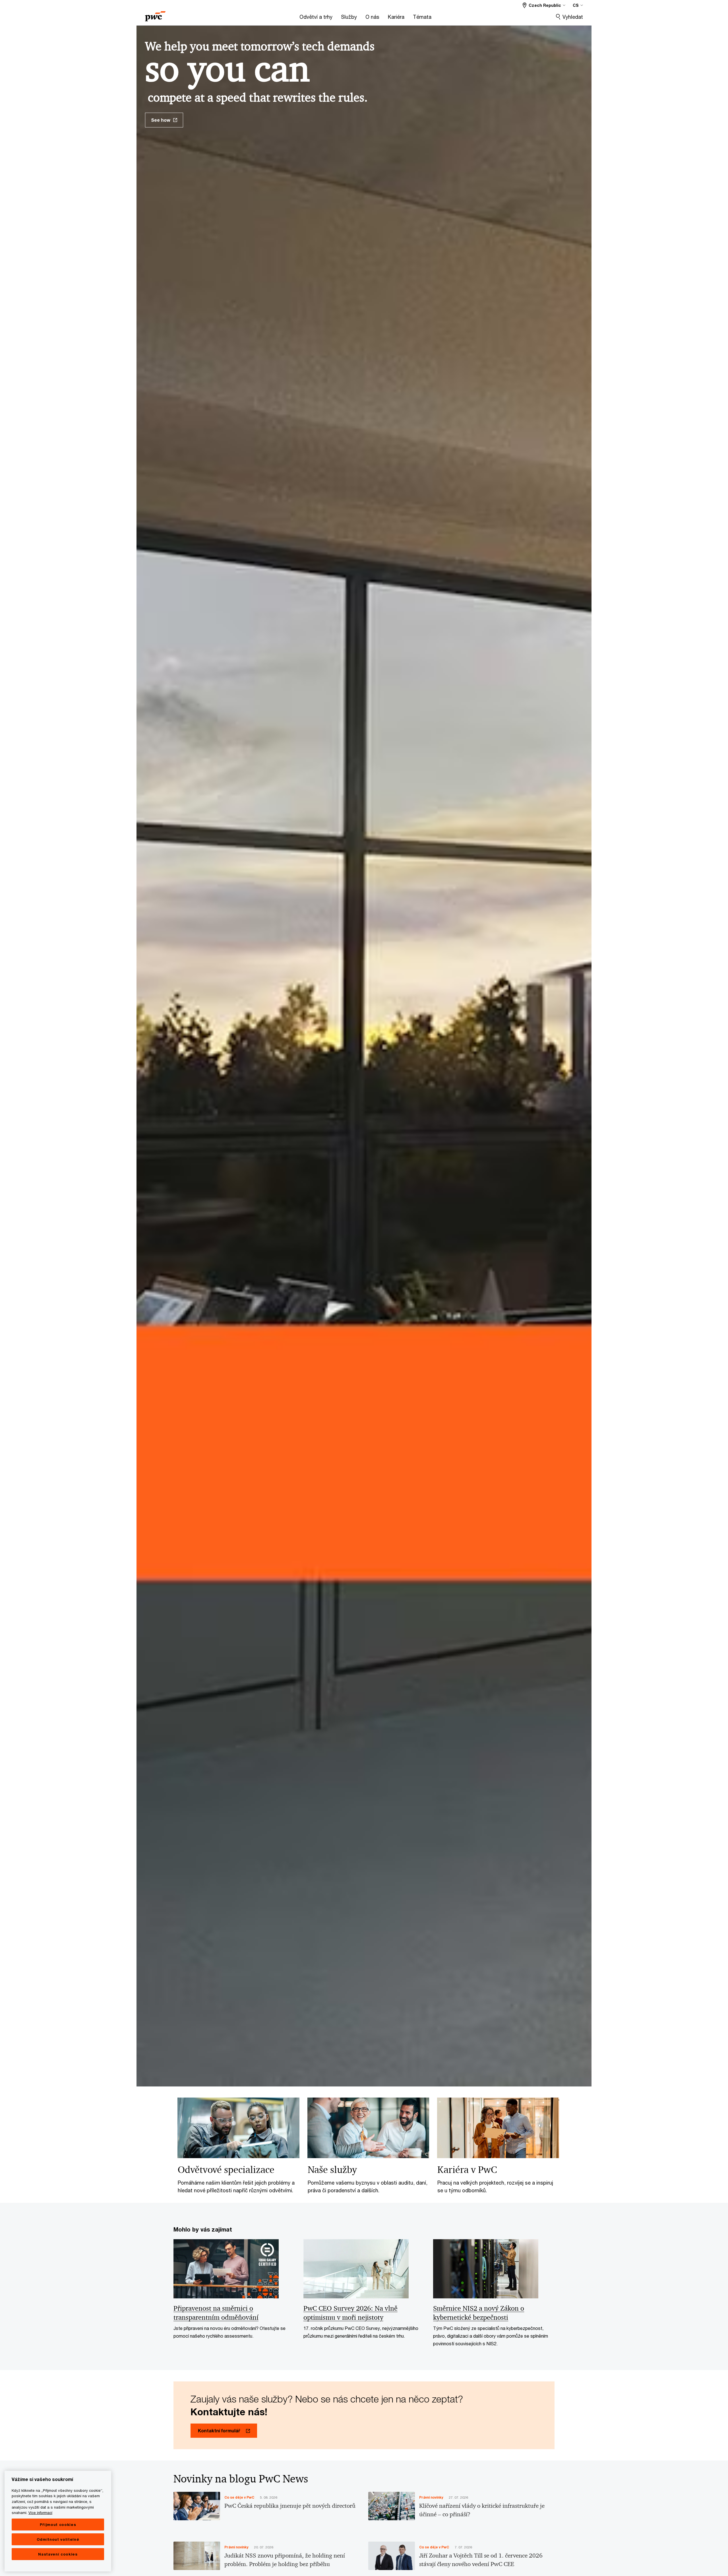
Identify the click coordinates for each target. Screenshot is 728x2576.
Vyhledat (573, 17)
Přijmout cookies (58, 2525)
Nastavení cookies (58, 2554)
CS (576, 5)
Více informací (40, 2513)
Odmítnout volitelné (58, 2539)
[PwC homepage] (155, 14)
